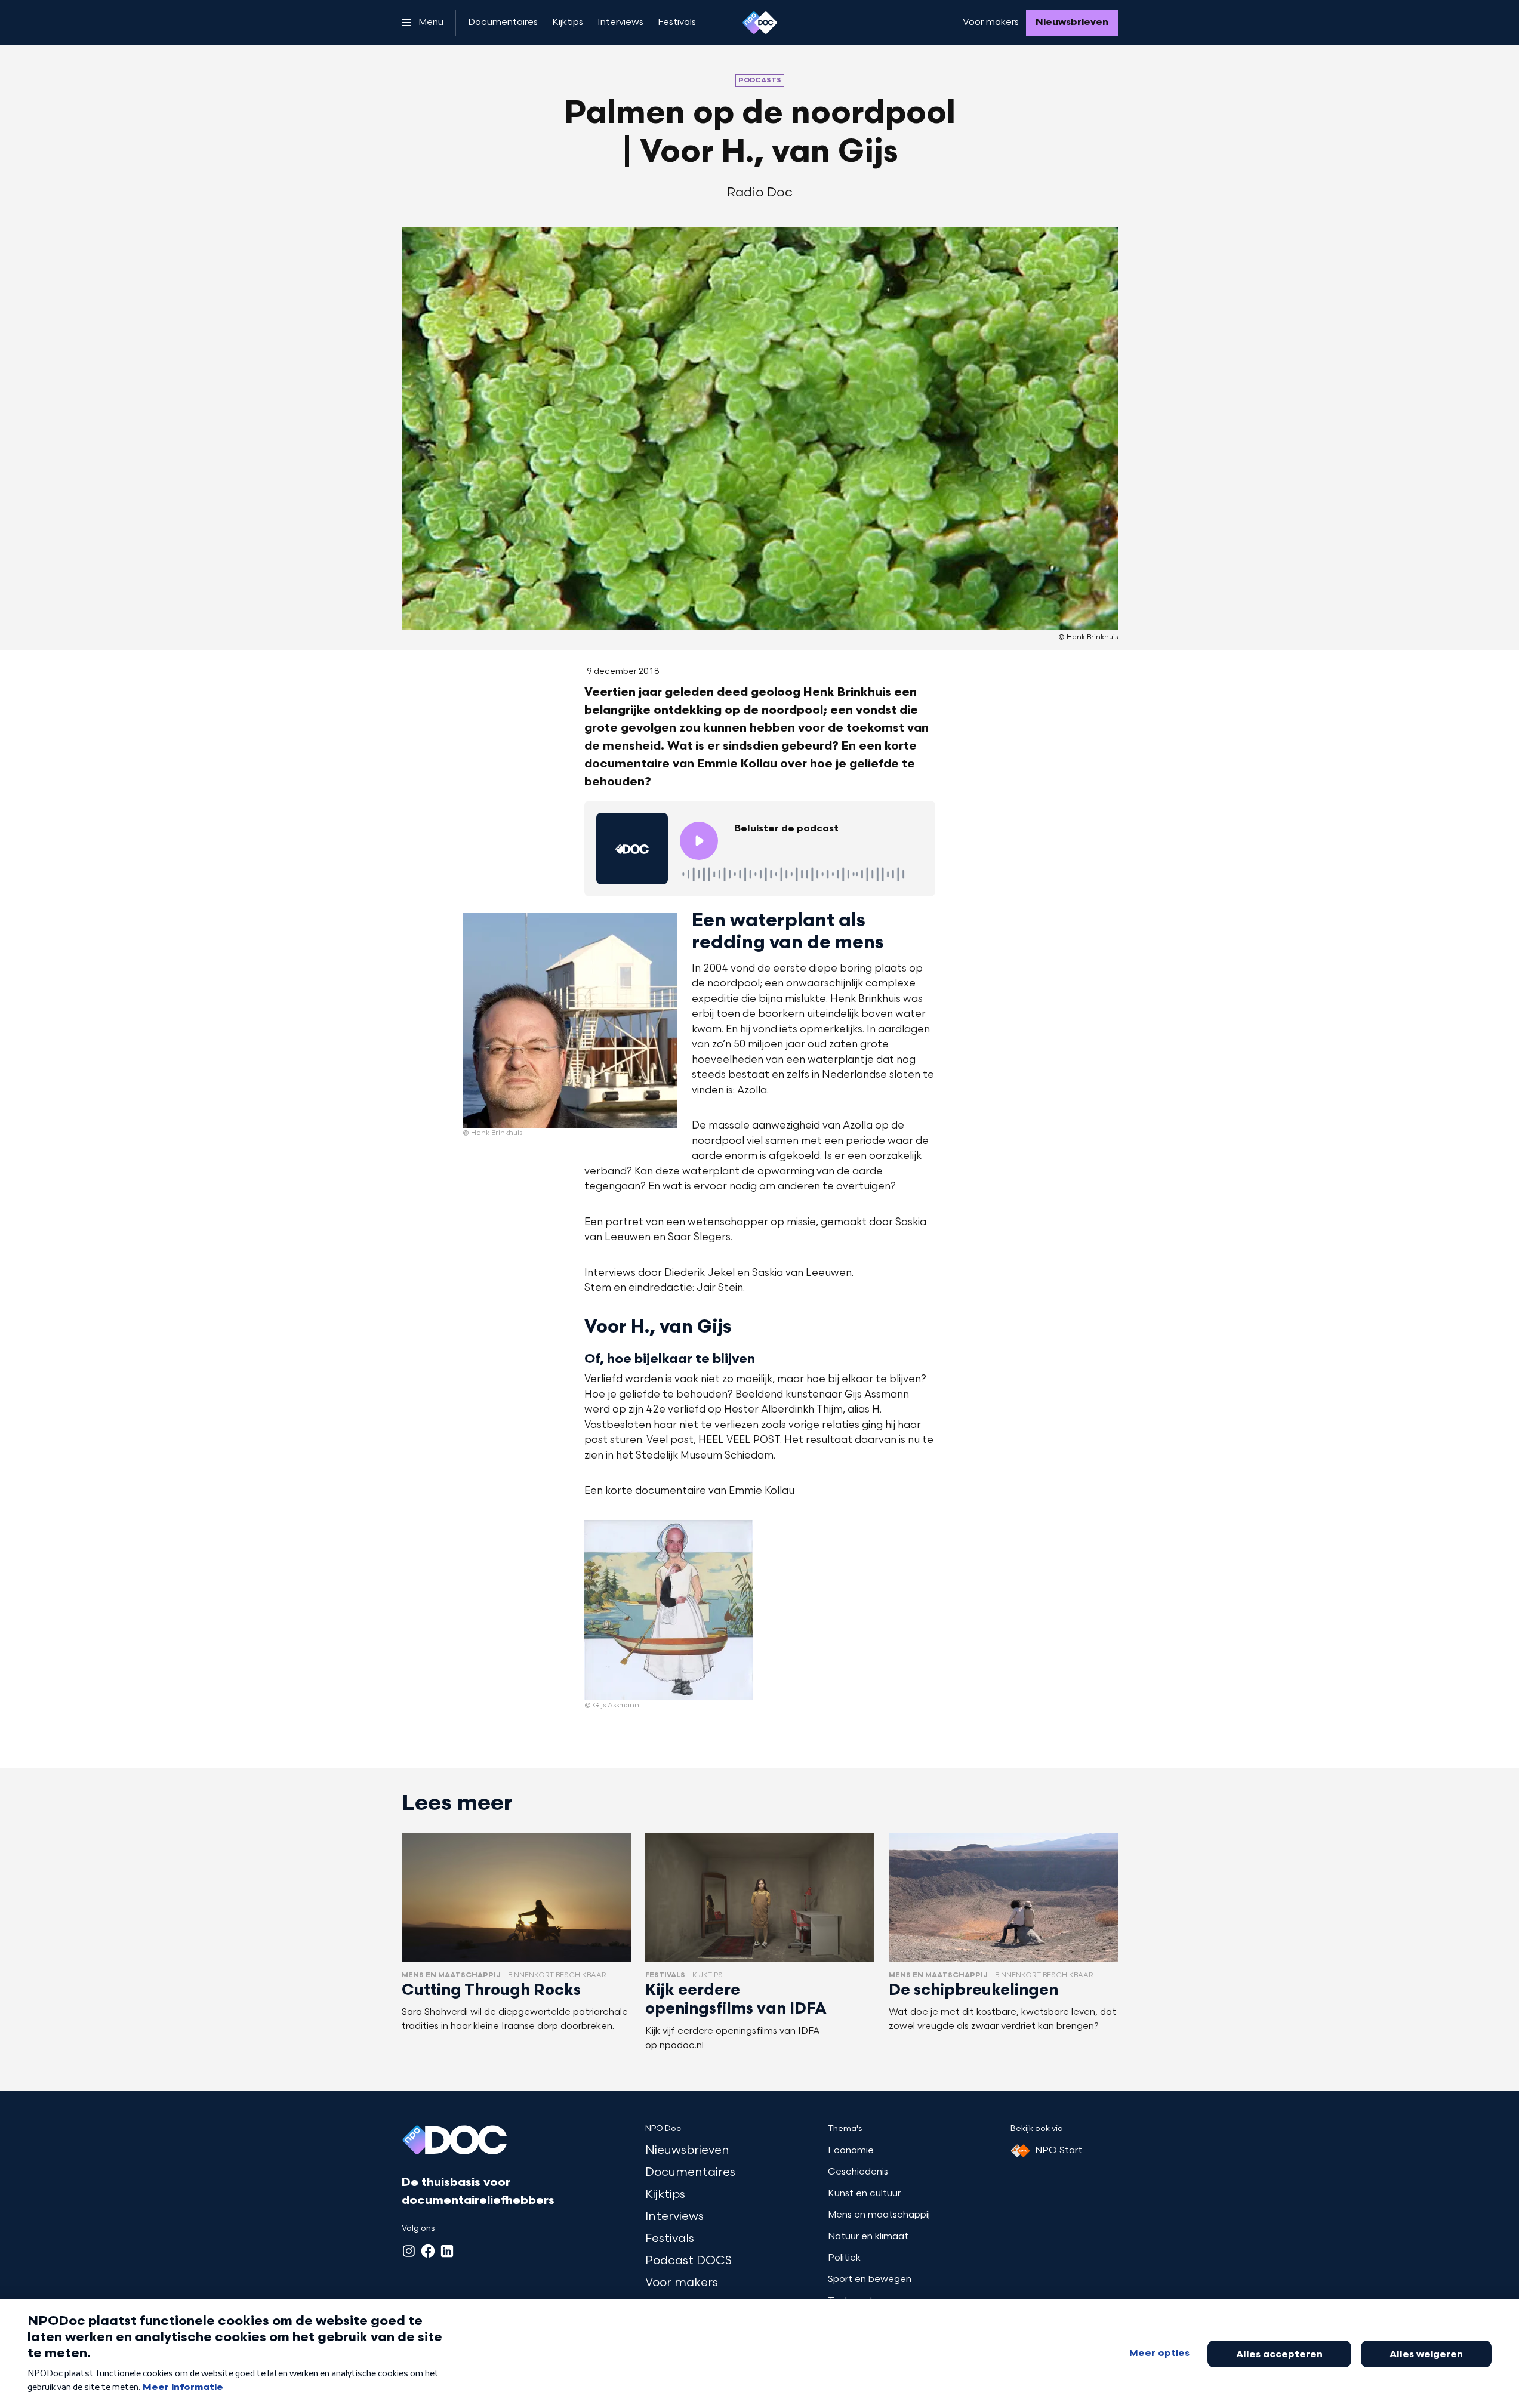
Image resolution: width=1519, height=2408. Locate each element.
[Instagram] (409, 2251)
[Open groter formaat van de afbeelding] (570, 1020)
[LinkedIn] (447, 2251)
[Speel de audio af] (699, 841)
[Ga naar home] (760, 23)
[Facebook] (428, 2251)
